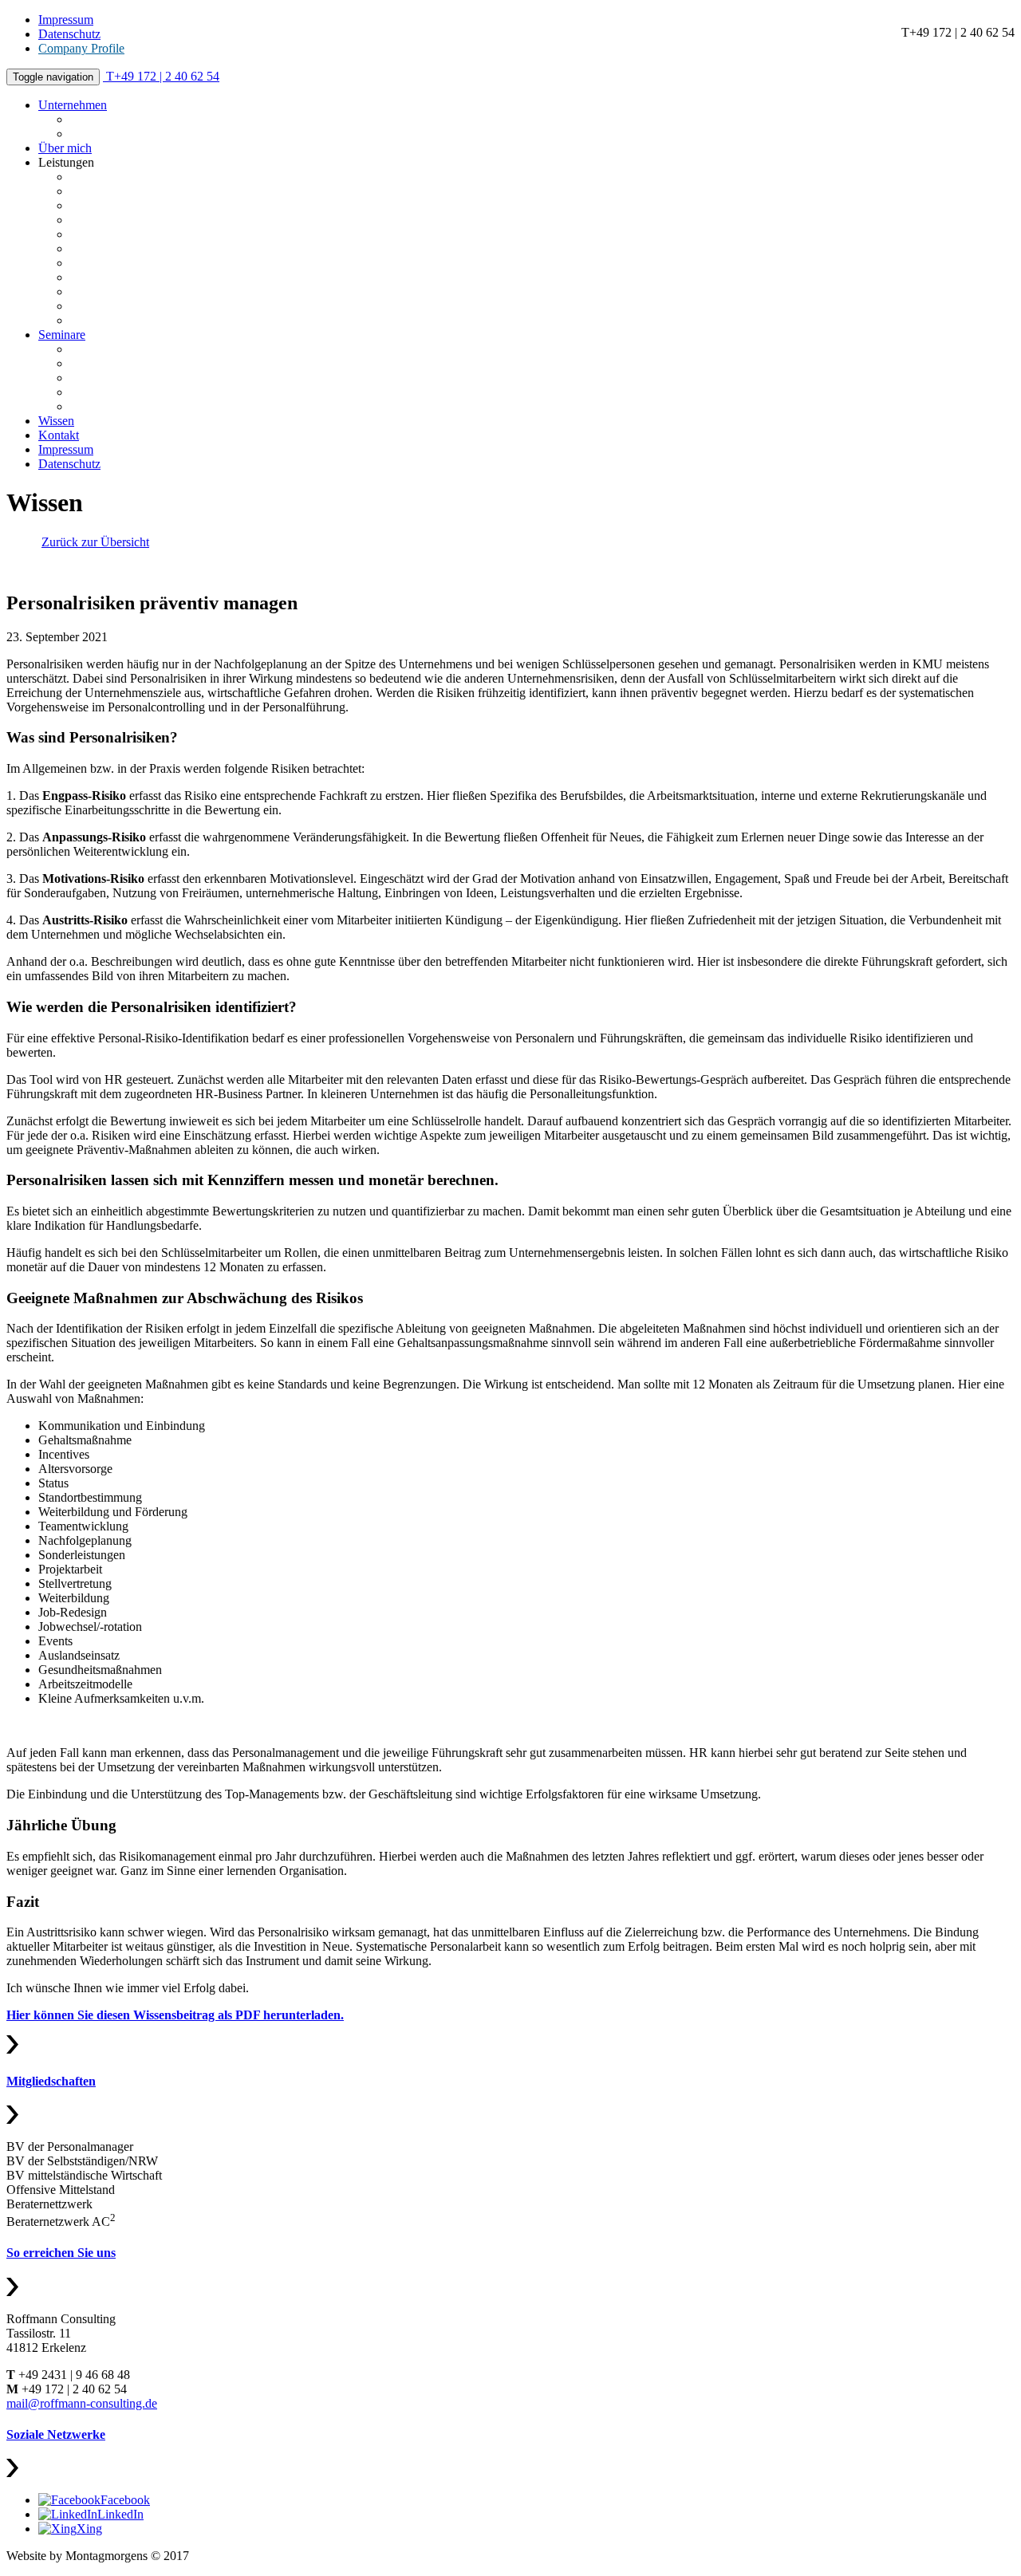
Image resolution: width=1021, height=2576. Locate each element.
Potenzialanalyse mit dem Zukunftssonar (172, 177)
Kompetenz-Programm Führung (151, 234)
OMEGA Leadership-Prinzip (143, 248)
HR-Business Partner (123, 406)
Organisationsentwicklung (136, 291)
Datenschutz (69, 34)
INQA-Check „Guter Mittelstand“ (156, 205)
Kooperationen (108, 134)
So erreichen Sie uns (61, 2253)
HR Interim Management (133, 277)
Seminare (62, 335)
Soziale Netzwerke (56, 2434)
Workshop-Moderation (127, 320)
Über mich (65, 148)
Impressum (66, 20)
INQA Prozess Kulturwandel (143, 191)
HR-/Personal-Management (139, 263)
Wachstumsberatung (121, 220)
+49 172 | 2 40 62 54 (163, 76)
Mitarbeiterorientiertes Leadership (155, 349)
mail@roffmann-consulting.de (82, 2403)
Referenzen (99, 119)
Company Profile (81, 48)
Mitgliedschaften (51, 2081)
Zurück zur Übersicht (95, 542)
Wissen (56, 421)
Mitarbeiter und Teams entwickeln (156, 363)
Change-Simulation (119, 392)
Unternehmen (73, 105)
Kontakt (59, 435)
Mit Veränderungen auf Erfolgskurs (159, 378)
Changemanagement (122, 306)
